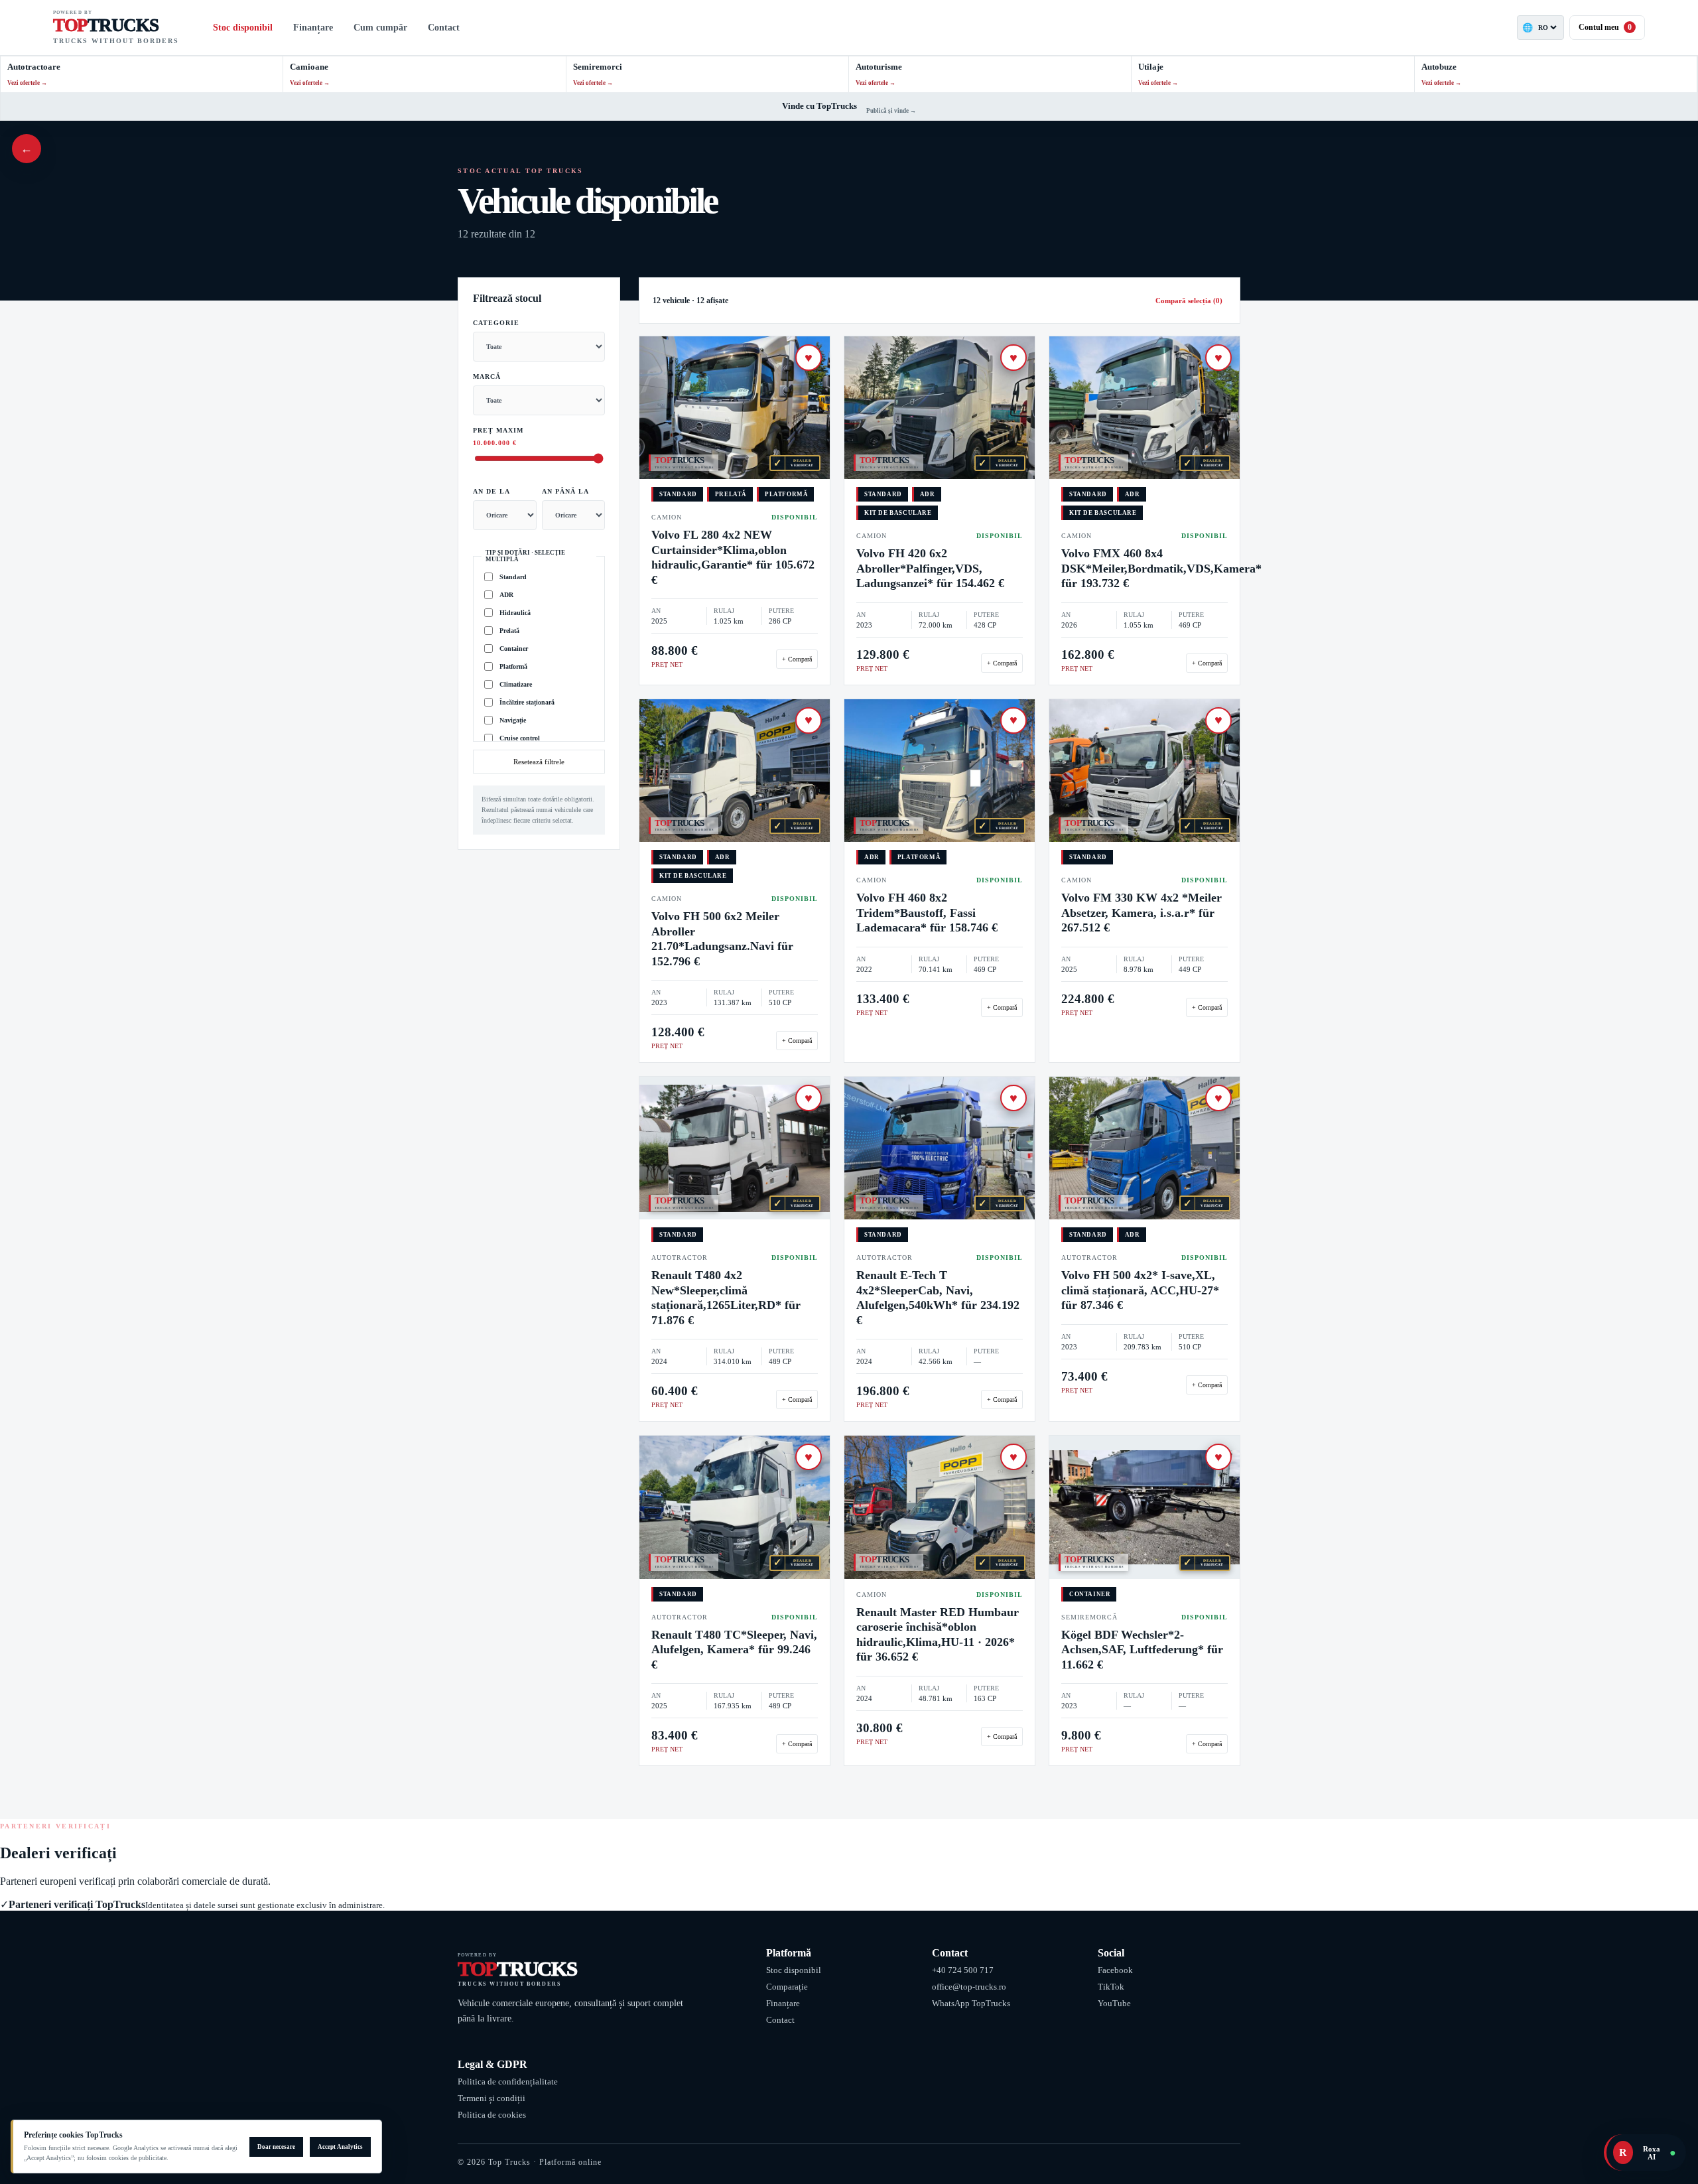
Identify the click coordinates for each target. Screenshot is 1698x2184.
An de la (491, 491)
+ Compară (797, 659)
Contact (444, 28)
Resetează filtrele (539, 762)
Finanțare (313, 28)
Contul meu (1605, 27)
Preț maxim (498, 437)
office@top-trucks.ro (969, 1987)
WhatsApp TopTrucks (971, 2003)
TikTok (1111, 1987)
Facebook (1115, 1970)
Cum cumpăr (380, 28)
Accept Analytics (340, 2147)
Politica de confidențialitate (508, 2082)
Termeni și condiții (491, 2098)
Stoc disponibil (243, 28)
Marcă (487, 376)
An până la (565, 491)
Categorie (496, 323)
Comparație (787, 1987)
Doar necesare (276, 2147)
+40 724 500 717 (963, 1970)
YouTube (1114, 2003)
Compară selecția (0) (1189, 301)
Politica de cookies (492, 2115)
